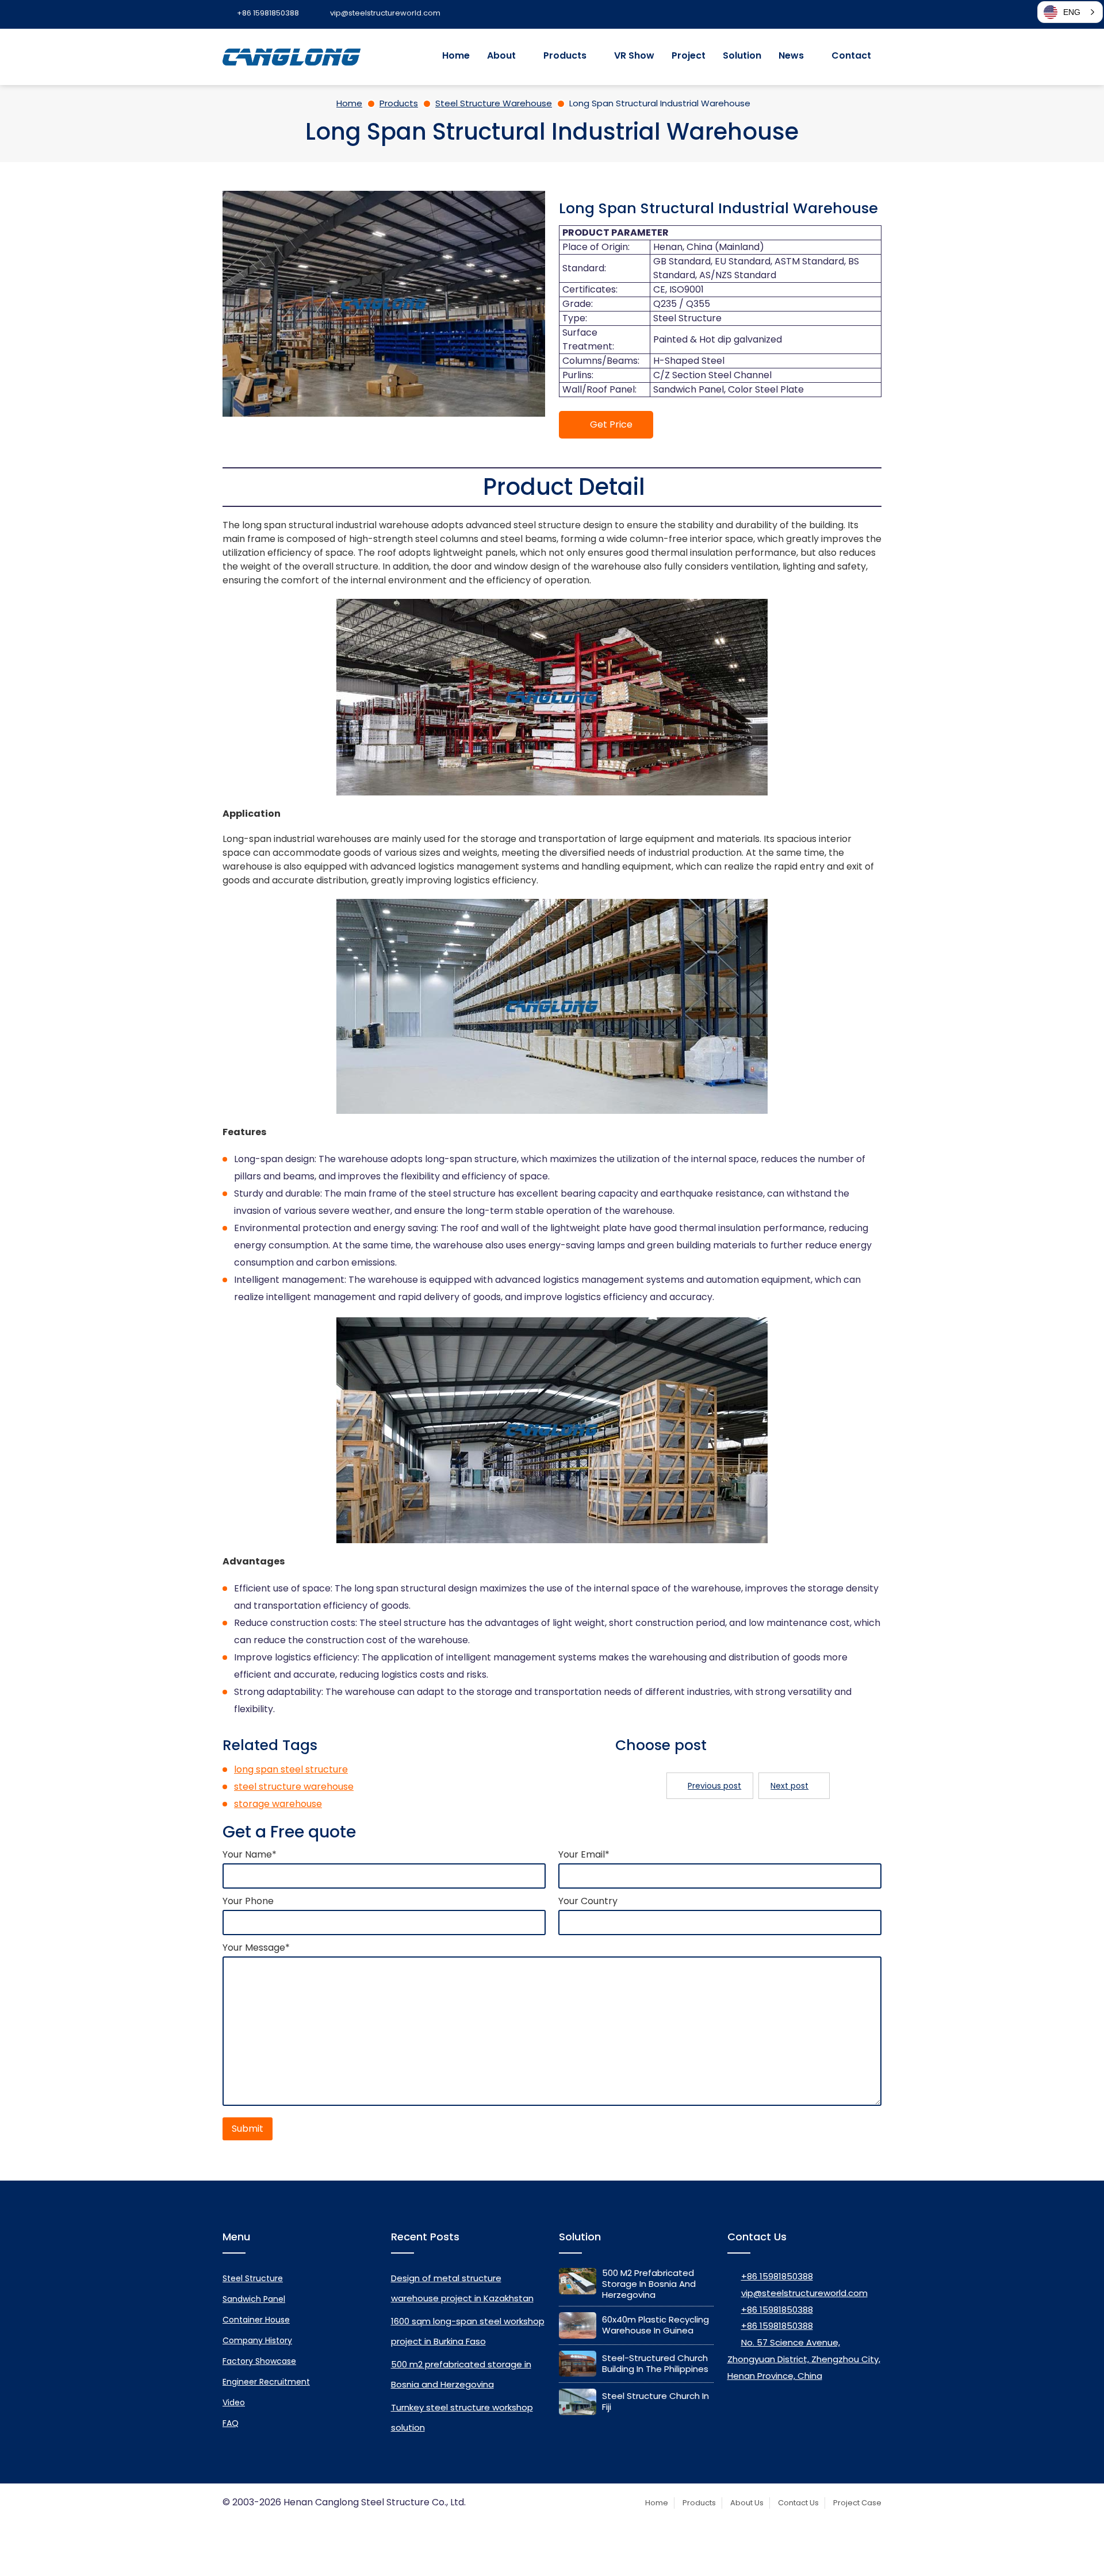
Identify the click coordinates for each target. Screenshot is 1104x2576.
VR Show (634, 55)
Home (456, 55)
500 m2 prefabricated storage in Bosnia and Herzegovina (649, 2284)
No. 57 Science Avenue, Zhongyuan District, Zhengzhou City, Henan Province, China (804, 2359)
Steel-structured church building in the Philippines (655, 2363)
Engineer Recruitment (266, 2382)
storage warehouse (278, 1804)
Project (689, 55)
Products (565, 55)
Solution (742, 55)
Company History (257, 2340)
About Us (747, 2503)
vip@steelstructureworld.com (804, 2293)
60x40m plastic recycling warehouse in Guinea (655, 2325)
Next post (789, 1786)
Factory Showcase (259, 2361)
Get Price (611, 424)
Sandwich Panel (254, 2299)
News (791, 55)
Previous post (714, 1786)
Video (234, 2402)
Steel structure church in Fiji (655, 2401)
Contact (851, 55)
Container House (256, 2320)
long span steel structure (291, 1769)
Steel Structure (253, 2278)
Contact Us (798, 2503)
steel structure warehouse (294, 1787)
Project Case (857, 2503)
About (501, 55)
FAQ (231, 2423)
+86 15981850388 (777, 2276)
